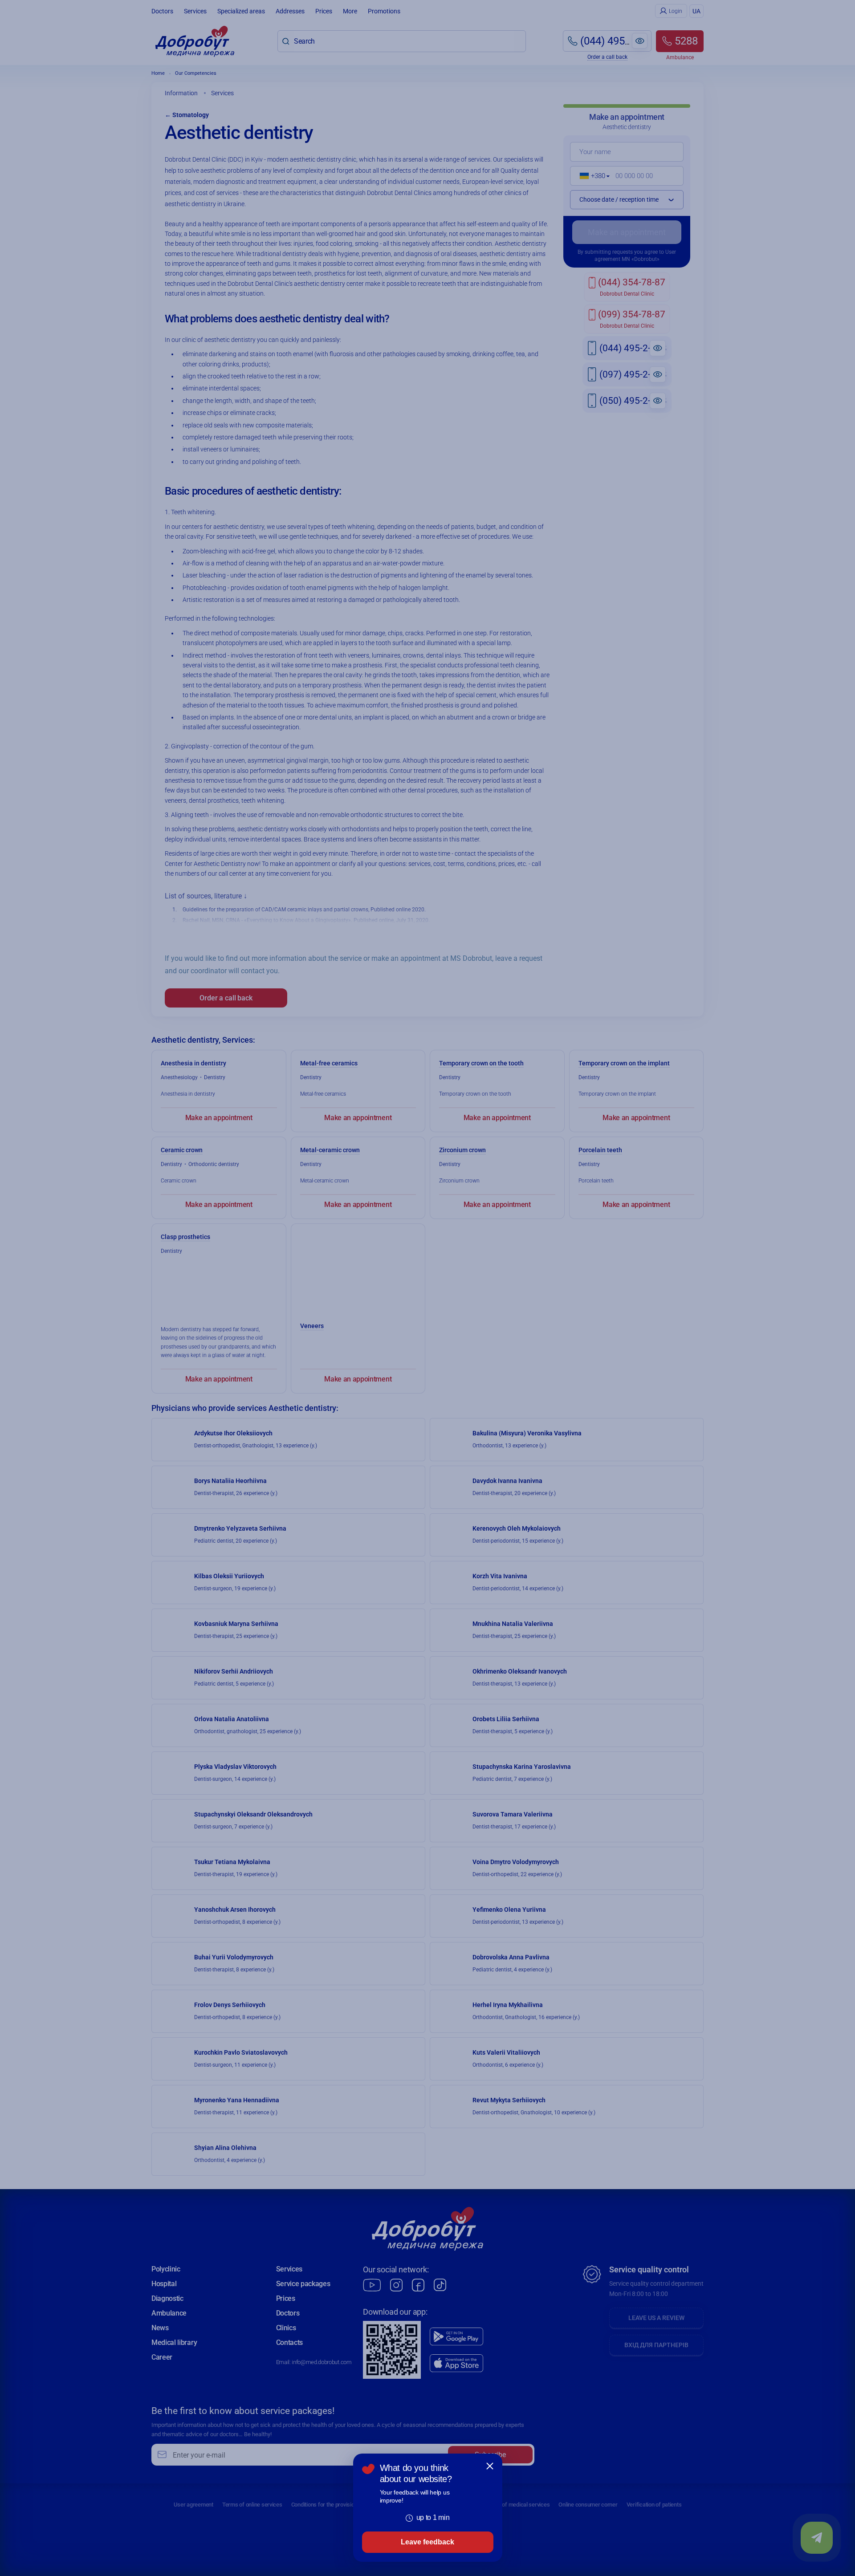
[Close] (490, 2466)
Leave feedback (427, 2542)
